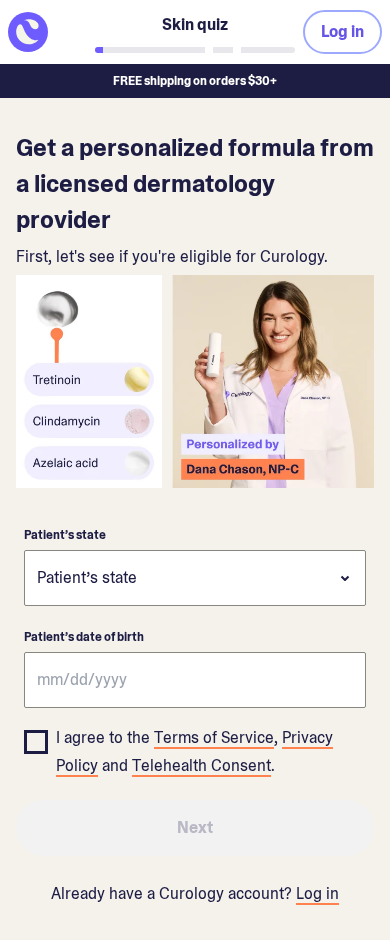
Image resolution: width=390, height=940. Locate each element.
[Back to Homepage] (47, 32)
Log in (317, 893)
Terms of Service (214, 737)
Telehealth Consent (201, 765)
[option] (195, 748)
